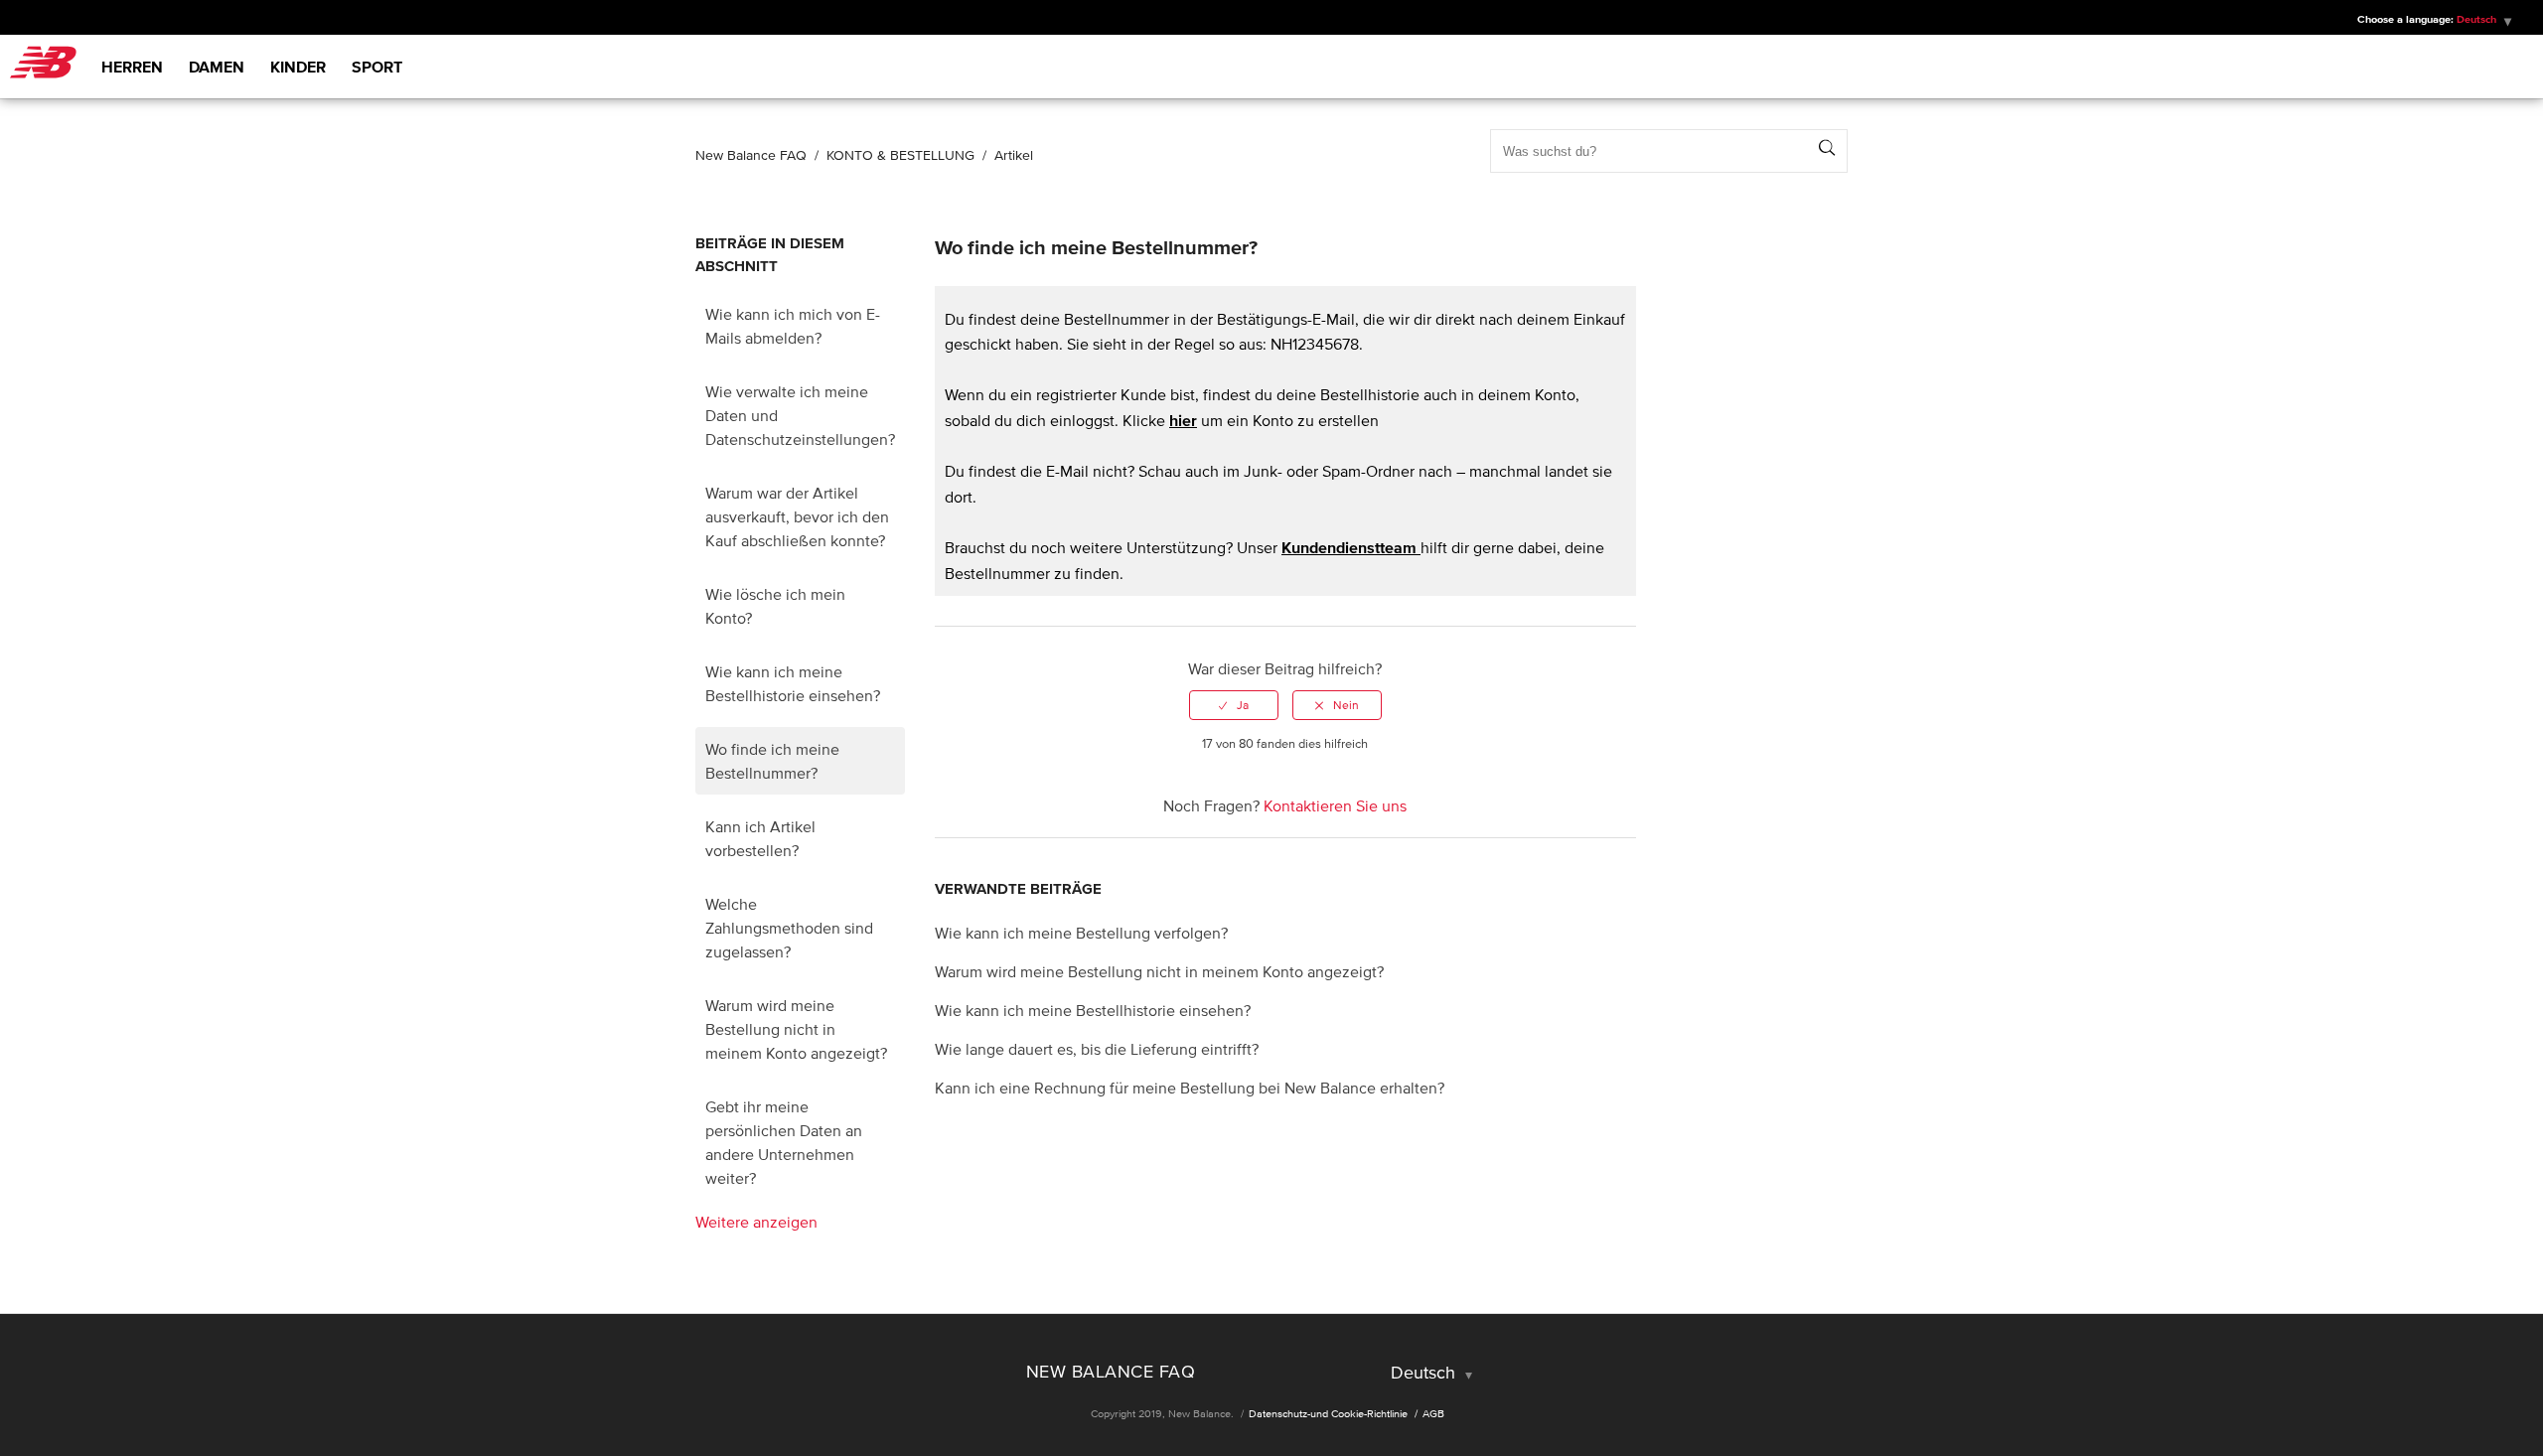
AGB (1433, 1413)
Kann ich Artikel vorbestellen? (760, 838)
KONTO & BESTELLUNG (900, 155)
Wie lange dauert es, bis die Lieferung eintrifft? (1097, 1049)
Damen (217, 67)
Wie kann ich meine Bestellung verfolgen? (1081, 933)
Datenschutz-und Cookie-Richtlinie (1328, 1413)
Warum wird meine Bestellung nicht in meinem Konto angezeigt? (796, 1029)
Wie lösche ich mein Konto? (775, 606)
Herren (132, 67)
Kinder (298, 67)
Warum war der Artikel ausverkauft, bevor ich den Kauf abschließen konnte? (797, 516)
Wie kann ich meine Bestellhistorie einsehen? (793, 683)
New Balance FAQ (751, 155)
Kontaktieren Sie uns (1335, 805)
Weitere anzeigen (756, 1222)
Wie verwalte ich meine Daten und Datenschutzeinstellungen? (800, 415)
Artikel (1014, 155)
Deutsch (1425, 1373)
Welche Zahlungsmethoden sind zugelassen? (789, 928)
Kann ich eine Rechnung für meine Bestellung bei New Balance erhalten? (1190, 1088)
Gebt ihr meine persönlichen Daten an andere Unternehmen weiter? (784, 1142)
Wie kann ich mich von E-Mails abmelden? (793, 326)
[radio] (1234, 705)
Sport (377, 67)
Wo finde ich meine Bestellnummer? (772, 761)
